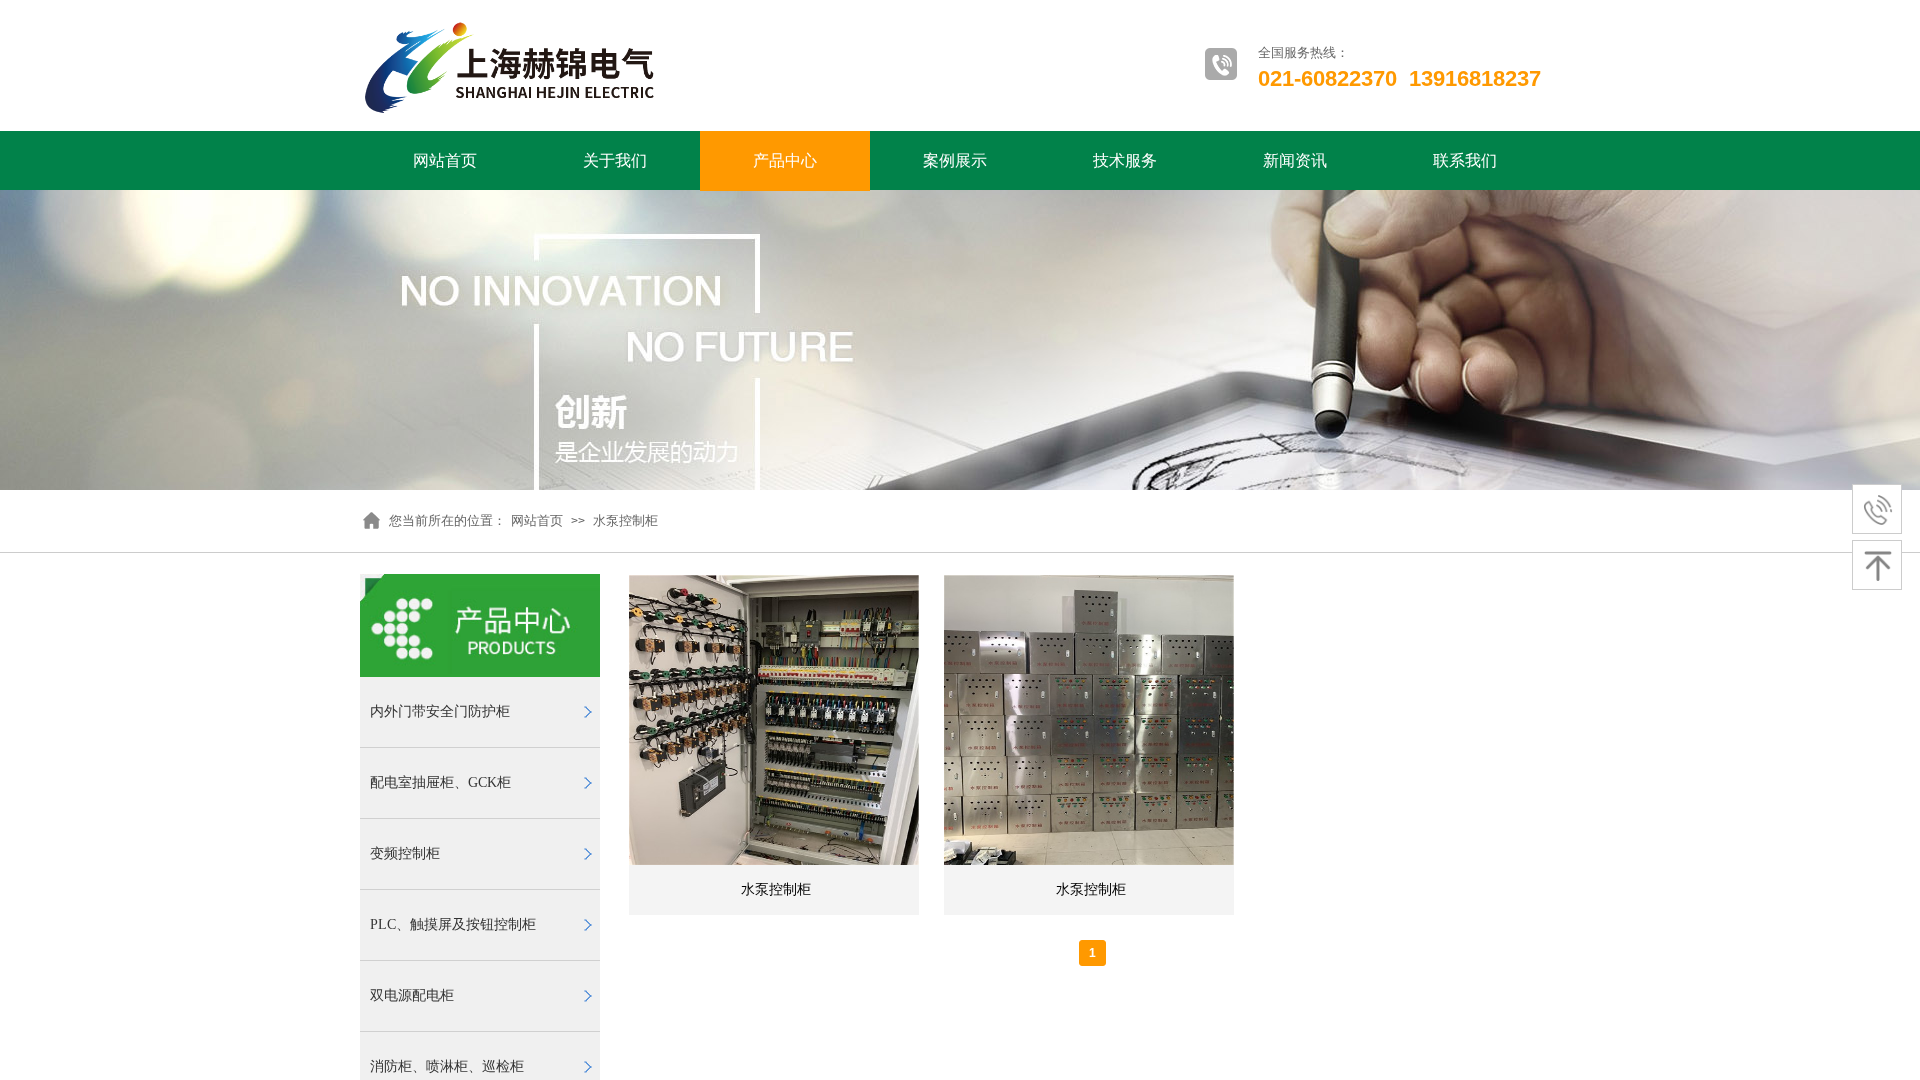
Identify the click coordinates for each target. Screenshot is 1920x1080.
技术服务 (1125, 160)
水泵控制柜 (625, 520)
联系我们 (1465, 160)
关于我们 (615, 160)
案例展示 (955, 160)
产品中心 (785, 160)
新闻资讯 (1295, 160)
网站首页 (445, 160)
